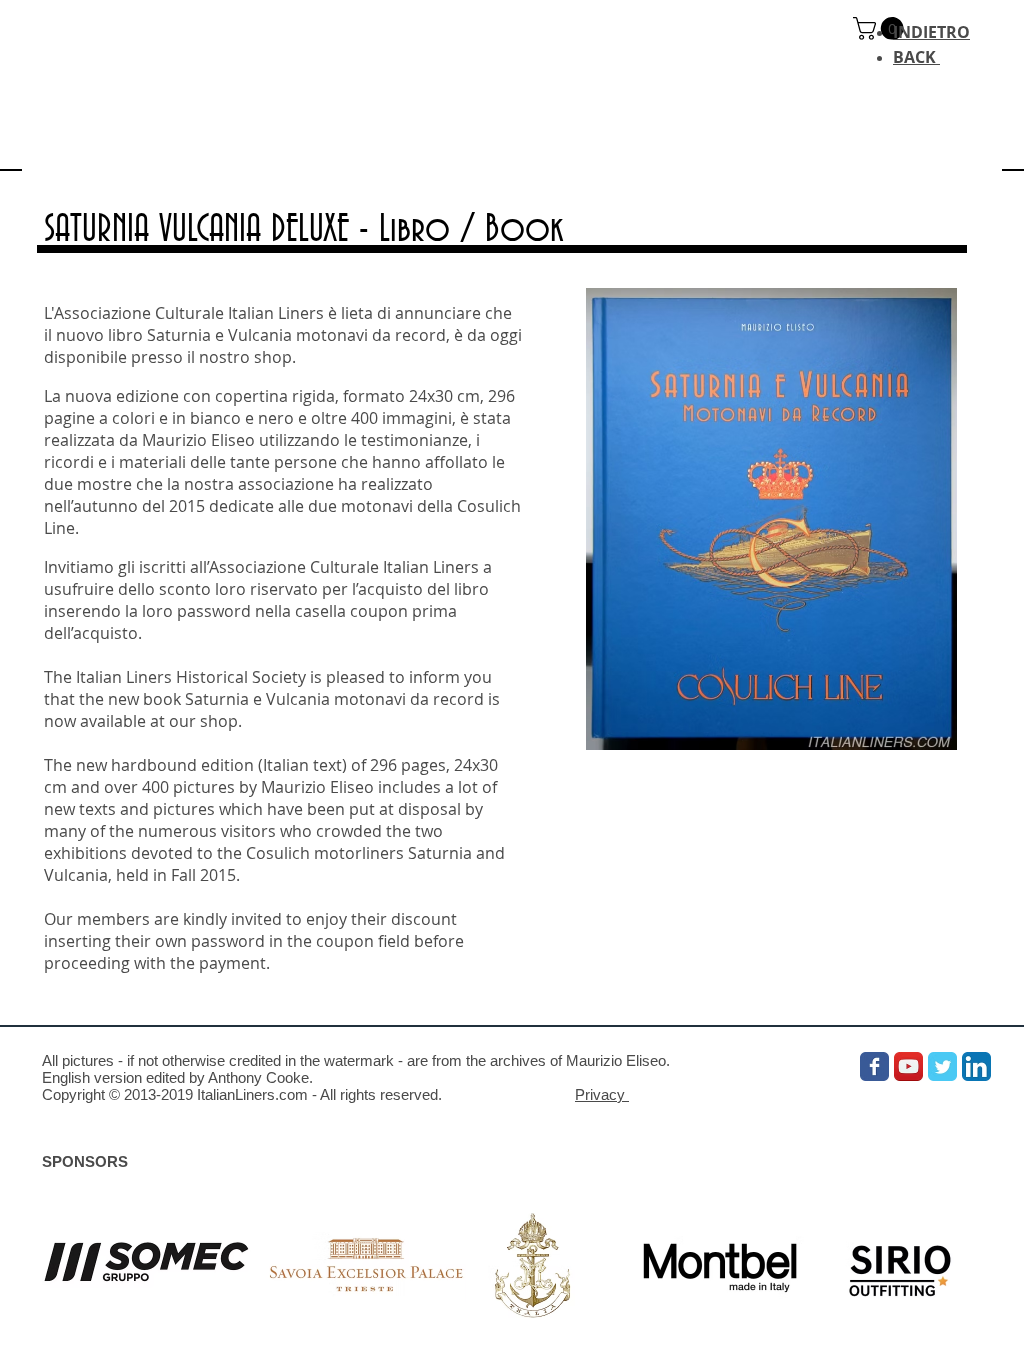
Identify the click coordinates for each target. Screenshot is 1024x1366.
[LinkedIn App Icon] (976, 1066)
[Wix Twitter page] (942, 1066)
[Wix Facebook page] (874, 1066)
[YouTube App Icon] (908, 1066)
